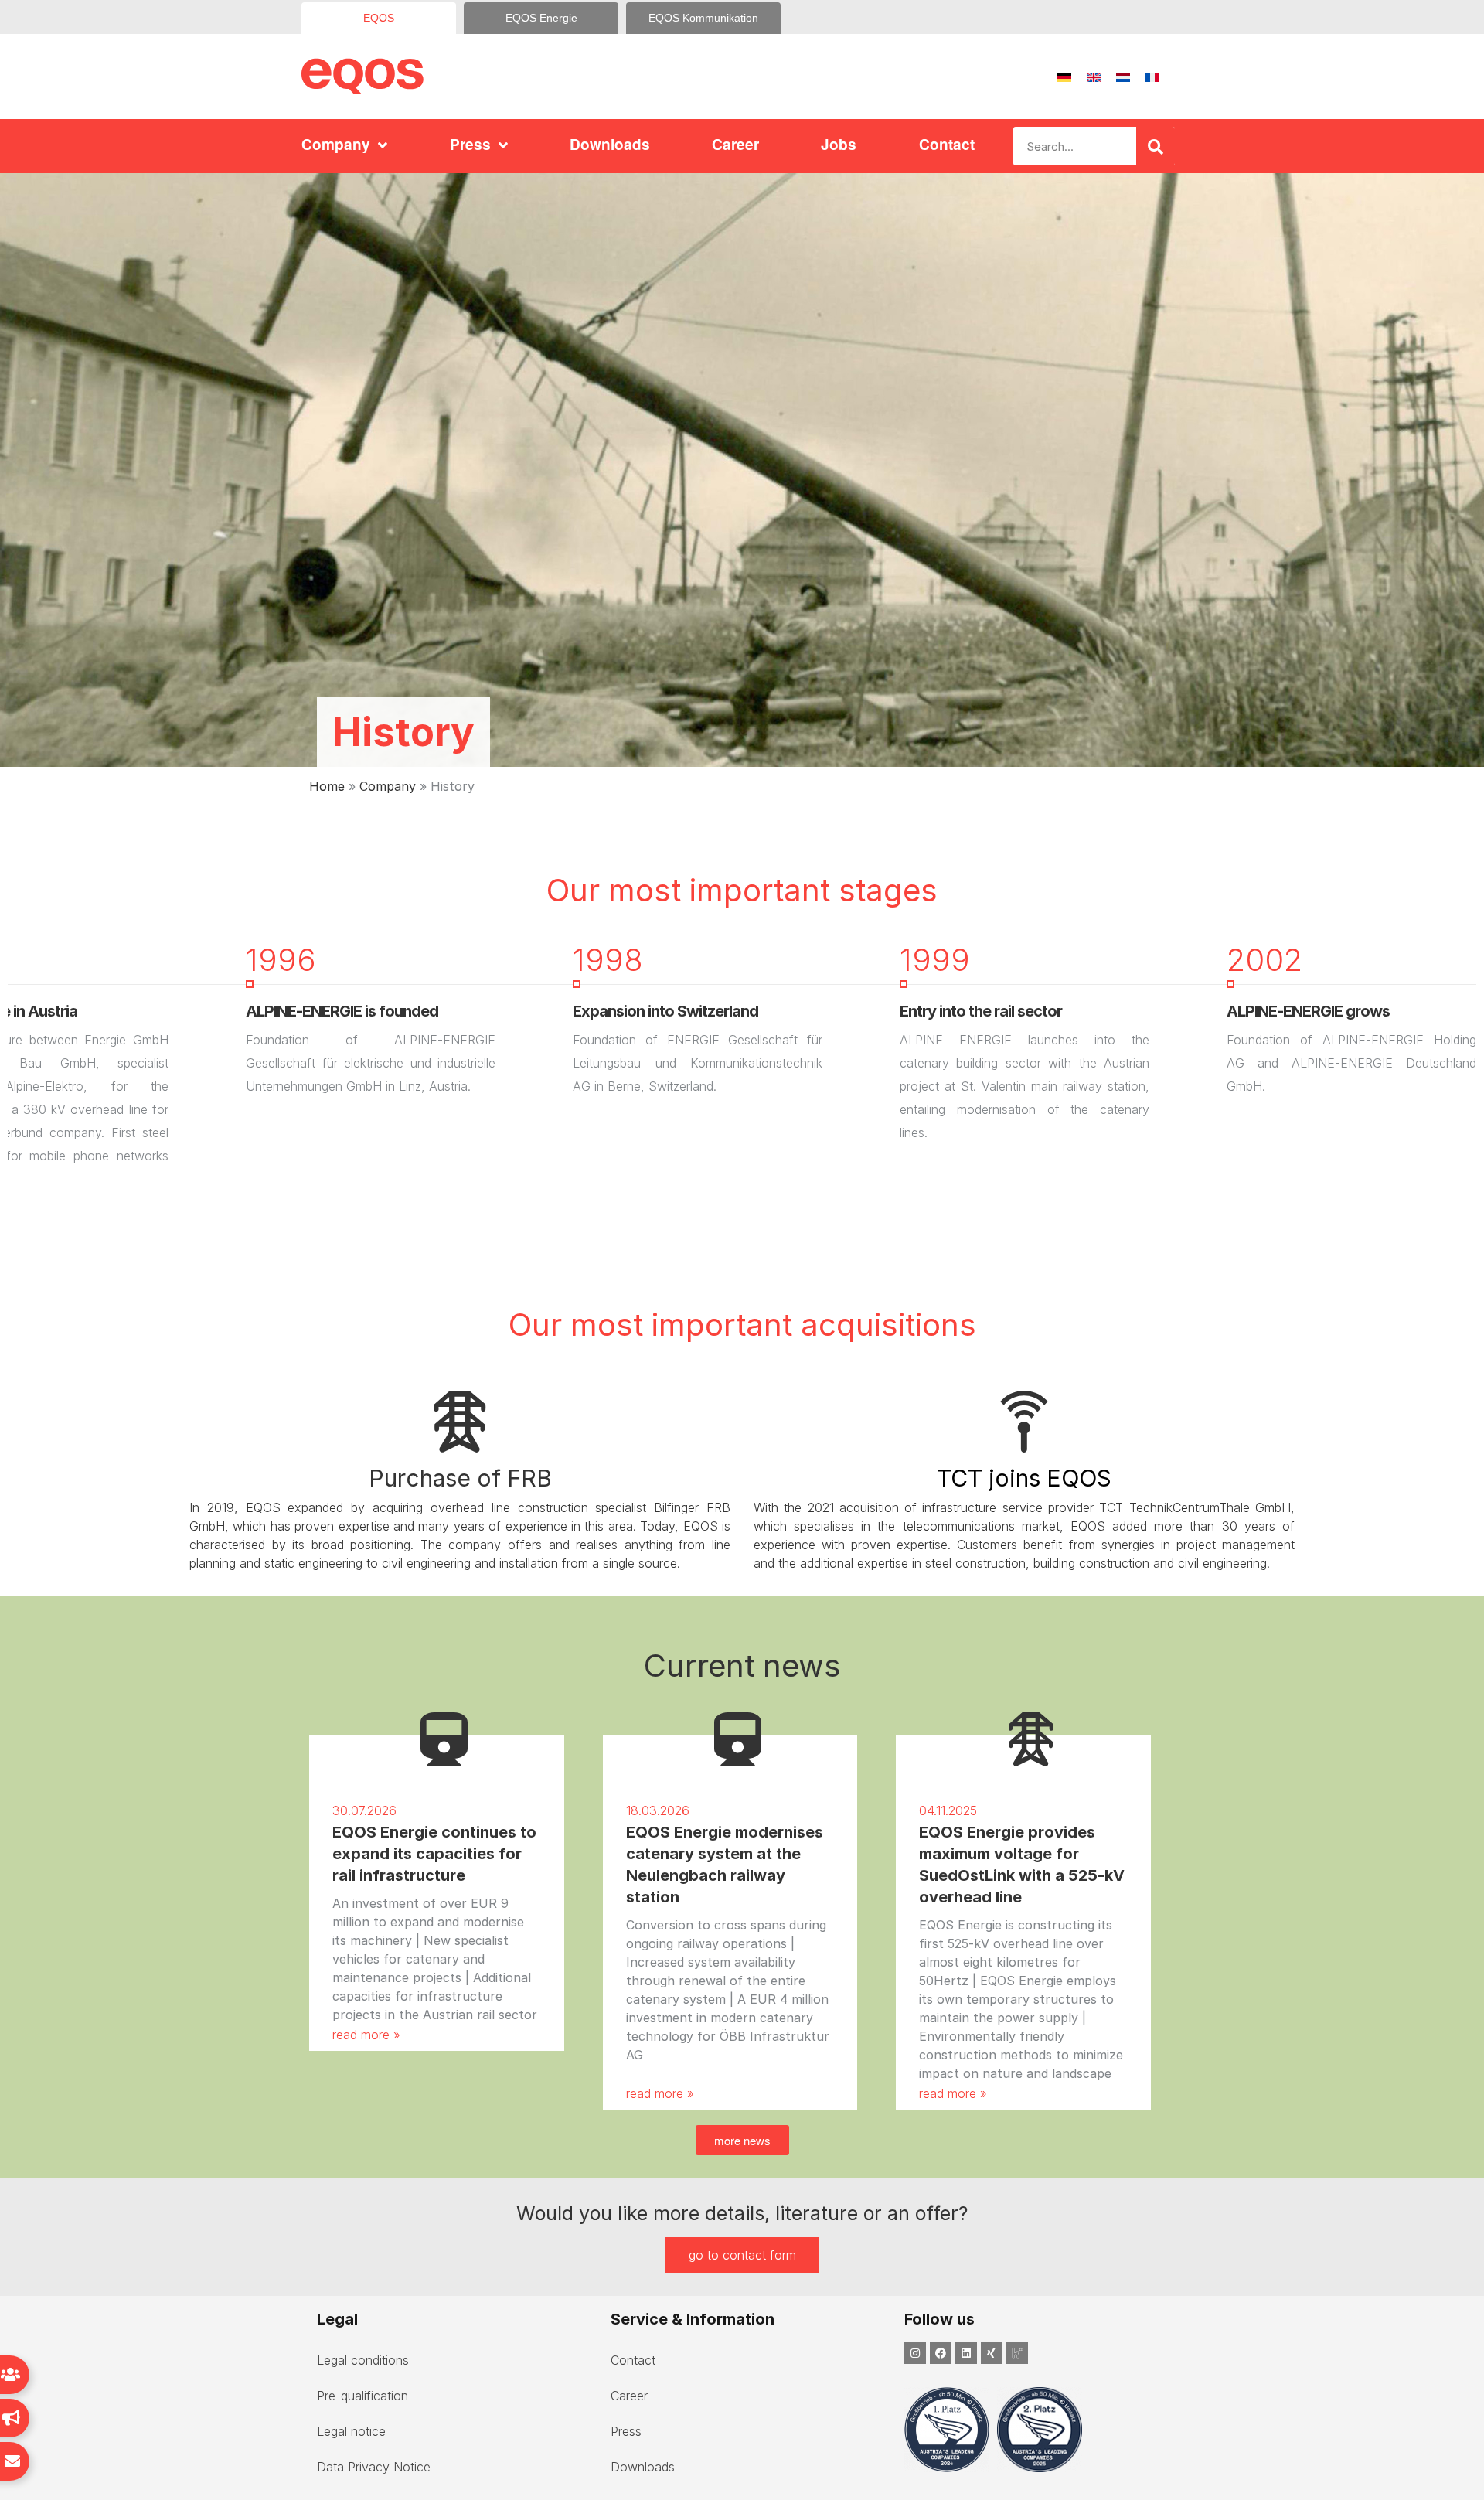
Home (327, 786)
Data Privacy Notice (374, 2467)
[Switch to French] (1152, 77)
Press (470, 144)
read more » (366, 2035)
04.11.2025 (948, 1810)
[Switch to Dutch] (1123, 77)
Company (336, 144)
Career (735, 144)
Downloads (610, 144)
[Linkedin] (966, 2353)
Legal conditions (363, 2360)
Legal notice (351, 2431)
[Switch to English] (1094, 77)
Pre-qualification (362, 2396)
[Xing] (992, 2353)
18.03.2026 (658, 1810)
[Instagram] (915, 2353)
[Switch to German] (1064, 77)
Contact (947, 144)
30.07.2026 (364, 1810)
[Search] (1156, 146)
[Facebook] (941, 2353)
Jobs (839, 144)
